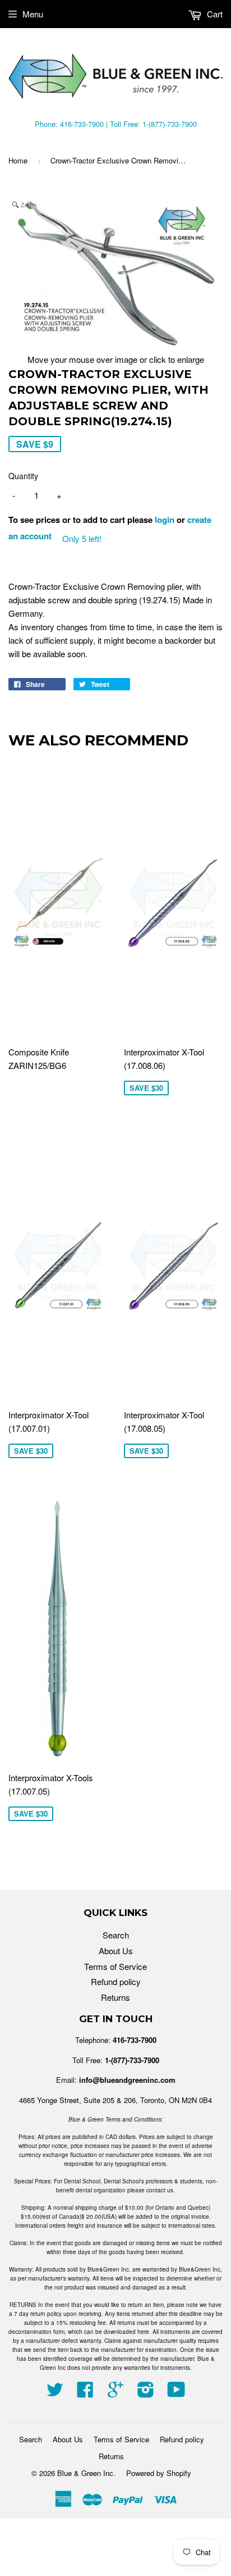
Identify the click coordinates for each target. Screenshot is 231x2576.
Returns (115, 1997)
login (165, 520)
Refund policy (116, 1981)
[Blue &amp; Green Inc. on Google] (115, 2393)
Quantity (23, 476)
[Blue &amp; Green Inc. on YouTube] (176, 2393)
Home (18, 160)
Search (116, 1935)
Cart (214, 14)
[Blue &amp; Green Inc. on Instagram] (146, 2393)
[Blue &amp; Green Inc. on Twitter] (55, 2393)
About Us (116, 1951)
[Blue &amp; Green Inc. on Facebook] (85, 2393)
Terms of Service (115, 1966)
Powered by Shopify (159, 2473)
